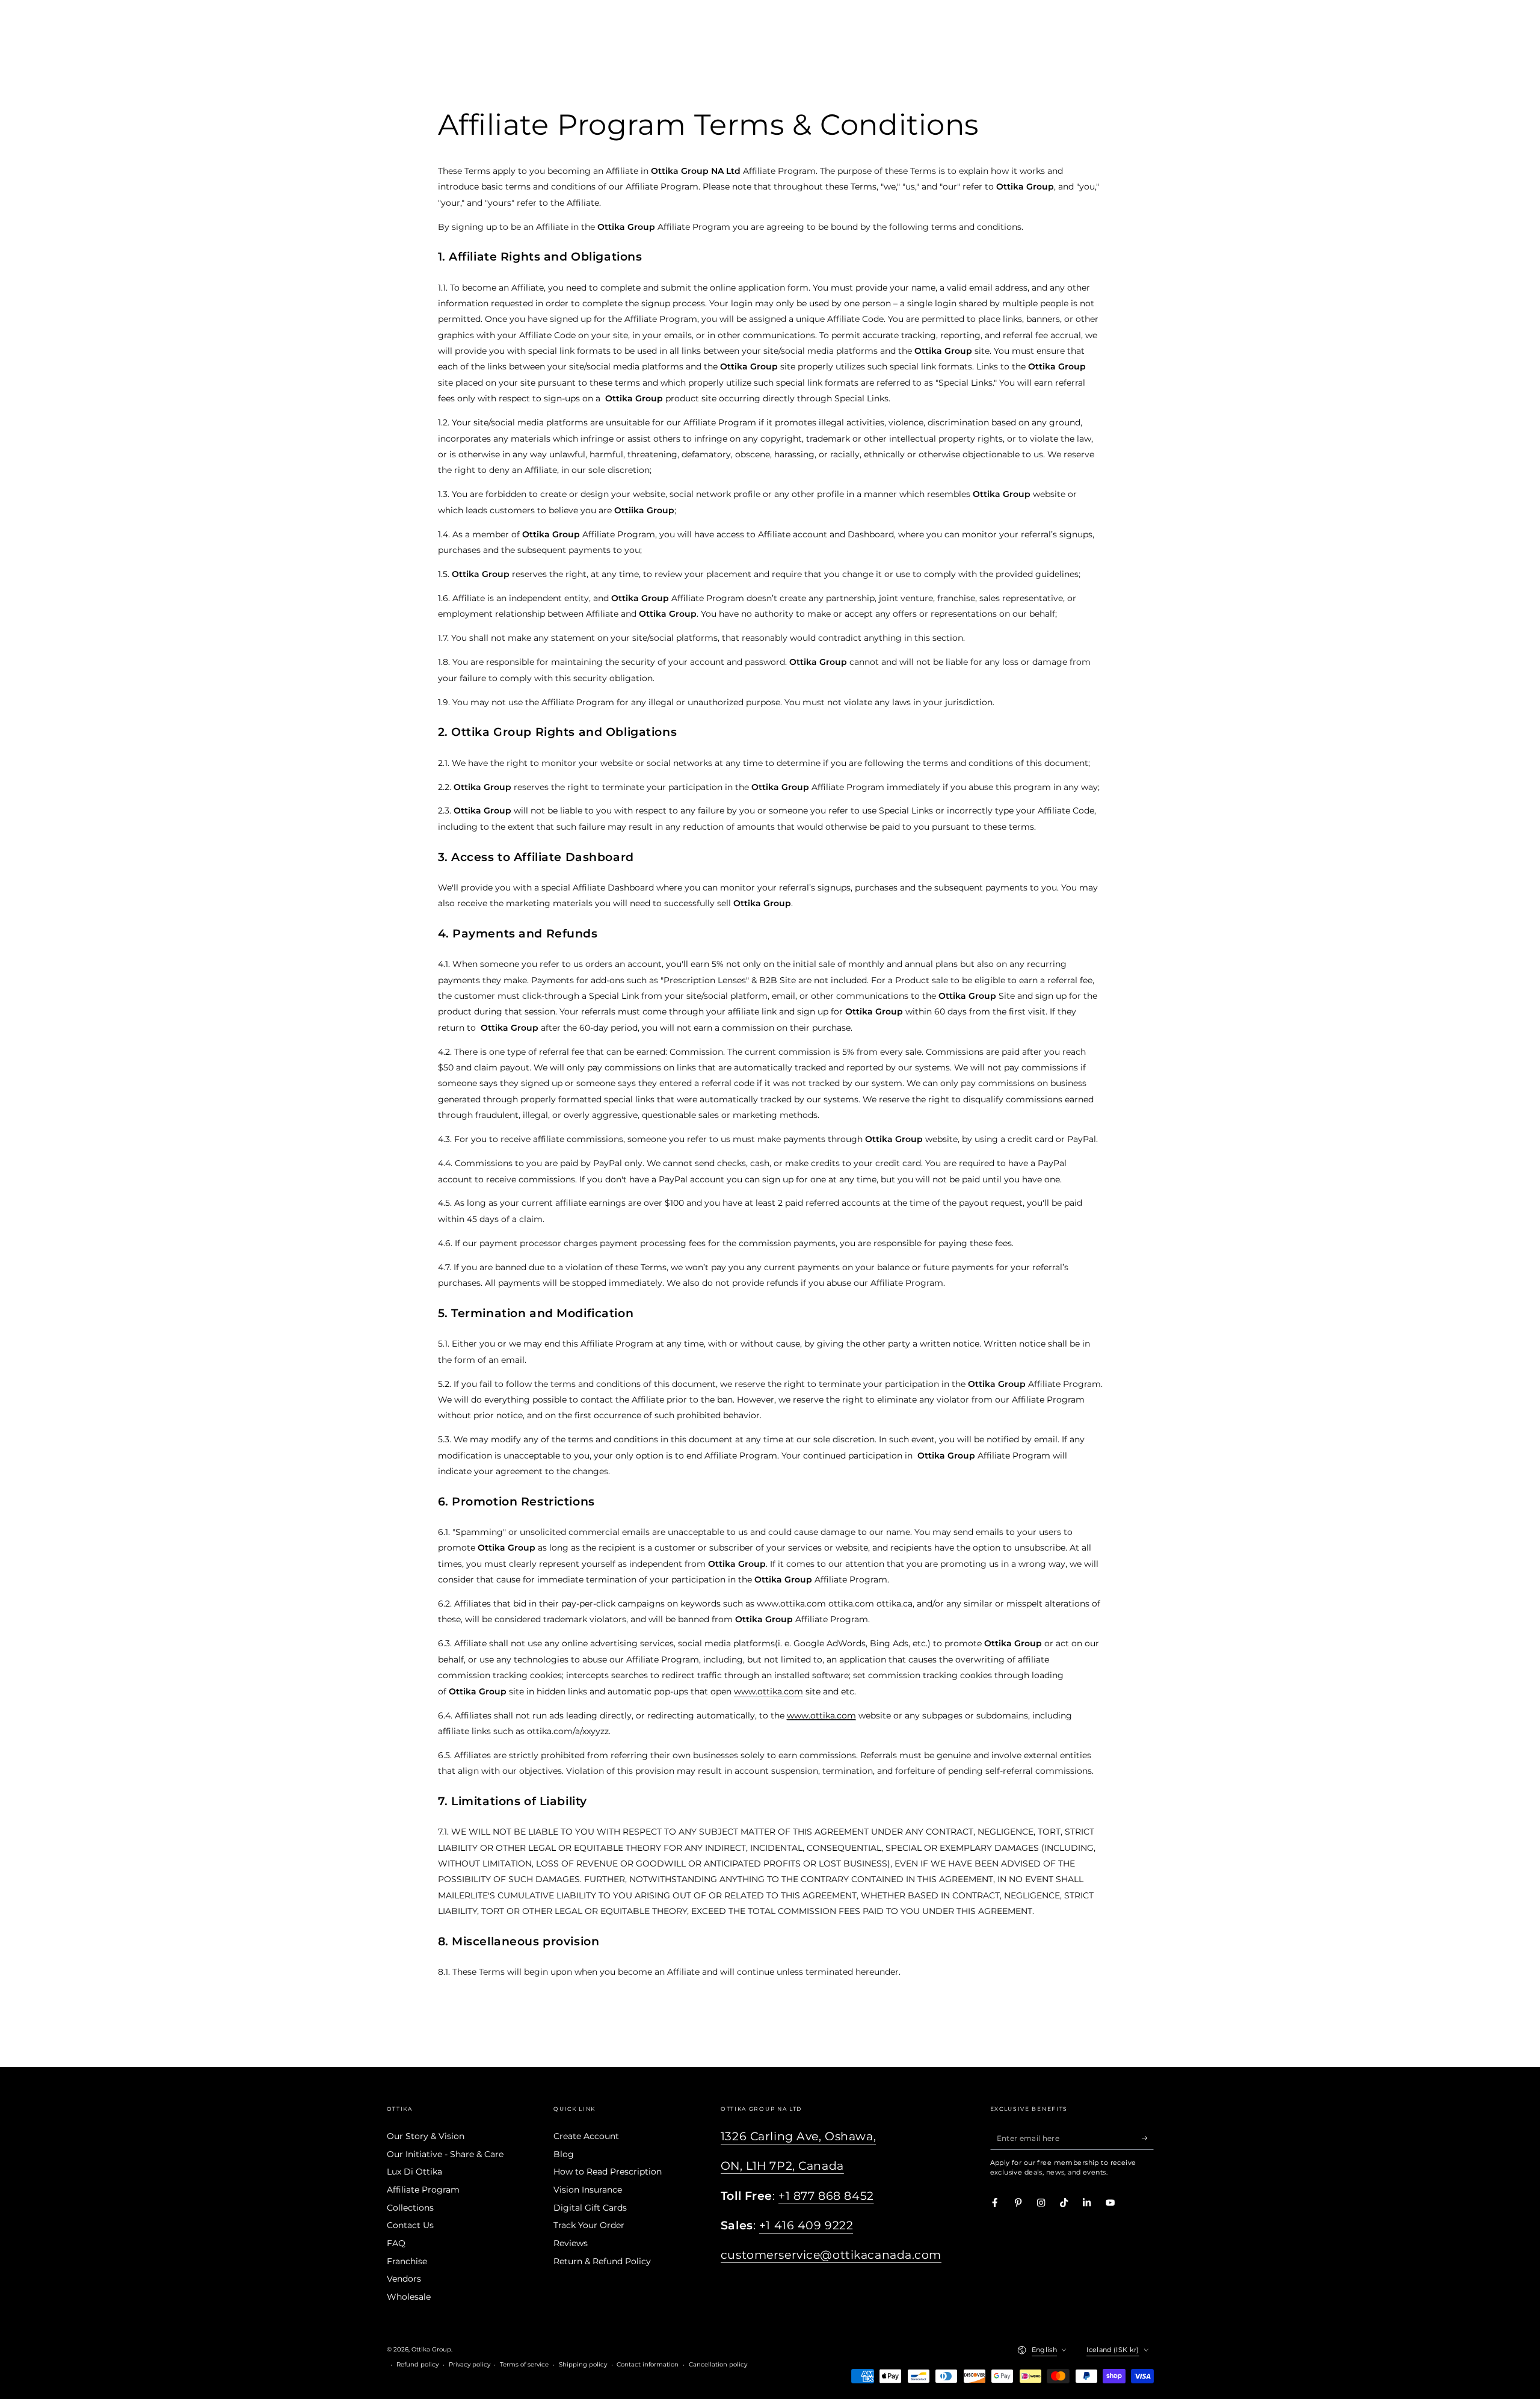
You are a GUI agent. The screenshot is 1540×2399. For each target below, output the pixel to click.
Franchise (407, 2261)
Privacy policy (470, 2364)
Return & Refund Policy (602, 2261)
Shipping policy (583, 2364)
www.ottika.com (768, 1691)
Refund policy (417, 2364)
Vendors (404, 2279)
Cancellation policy (718, 2364)
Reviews (571, 2243)
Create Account (586, 2136)
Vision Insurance (588, 2190)
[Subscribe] (1148, 2138)
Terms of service (524, 2364)
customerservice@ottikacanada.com (831, 2255)
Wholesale (409, 2297)
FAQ (396, 2243)
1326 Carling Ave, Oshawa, (798, 2136)
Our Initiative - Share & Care (445, 2154)
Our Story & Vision (426, 2136)
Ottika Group (431, 2349)
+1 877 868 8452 (826, 2196)
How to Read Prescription (608, 2172)
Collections (410, 2208)
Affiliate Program (423, 2190)
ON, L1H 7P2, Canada (782, 2166)
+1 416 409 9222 (806, 2225)
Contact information (648, 2364)
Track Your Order (589, 2225)
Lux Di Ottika (414, 2172)
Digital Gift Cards (590, 2208)
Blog (564, 2154)
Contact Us (410, 2225)
